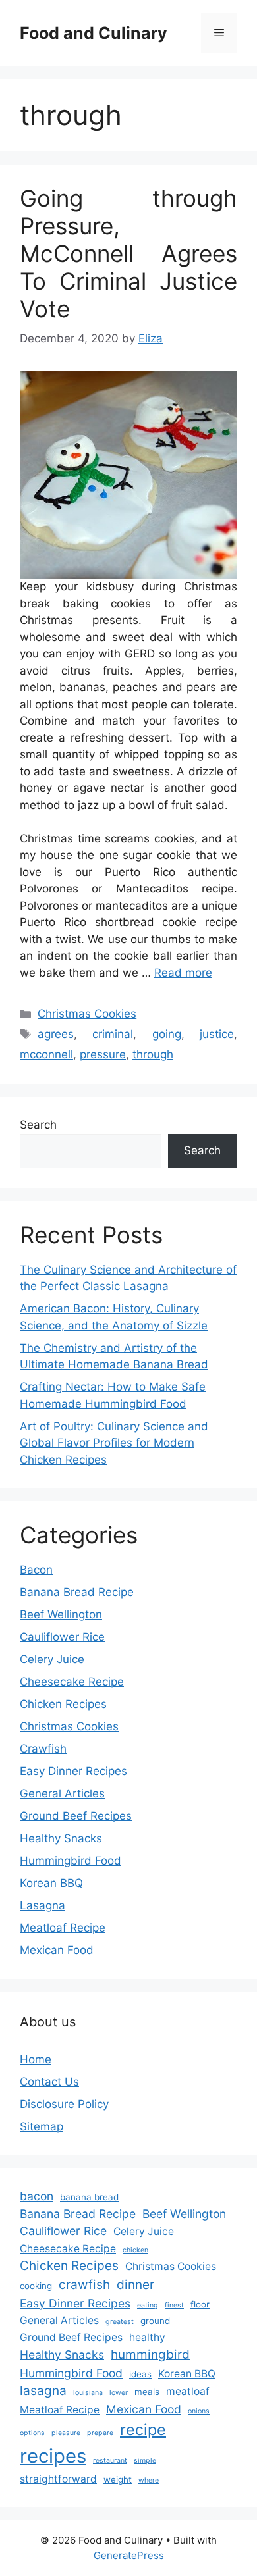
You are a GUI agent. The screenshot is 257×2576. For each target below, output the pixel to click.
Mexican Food (57, 1950)
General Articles (62, 1793)
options (32, 2433)
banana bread (89, 2197)
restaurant (110, 2460)
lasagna (43, 2391)
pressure (103, 1054)
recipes (53, 2456)
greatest (120, 2322)
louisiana (88, 2393)
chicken (135, 2250)
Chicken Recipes (63, 1704)
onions (199, 2411)
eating (148, 2305)
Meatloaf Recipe (63, 1928)
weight (118, 2479)
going (167, 1034)
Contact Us (49, 2082)
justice (217, 1034)
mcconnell (46, 1054)
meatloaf (188, 2391)
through (153, 1054)
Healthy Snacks (61, 1838)
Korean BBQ (51, 1883)
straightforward (58, 2479)
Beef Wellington (61, 1614)
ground (155, 2321)
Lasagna (43, 1905)
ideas (140, 2374)
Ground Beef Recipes (76, 1816)
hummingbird (150, 2355)
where (149, 2480)
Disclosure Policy (64, 2104)
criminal (113, 1034)
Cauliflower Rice (62, 1637)
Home (36, 2059)
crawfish (84, 2285)
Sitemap (42, 2126)
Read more (183, 973)
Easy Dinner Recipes (73, 1771)
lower (119, 2393)
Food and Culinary (94, 33)
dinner (135, 2285)
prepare (100, 2433)
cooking (36, 2286)
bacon (37, 2196)
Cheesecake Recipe (72, 1682)
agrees (56, 1034)
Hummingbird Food (71, 1861)
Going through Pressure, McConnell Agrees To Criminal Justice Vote (128, 253)
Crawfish (43, 1749)
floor (200, 2304)
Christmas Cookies (87, 1014)
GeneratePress (129, 2555)
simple (145, 2460)
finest (174, 2305)
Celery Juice (52, 1659)
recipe (143, 2430)
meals (147, 2392)
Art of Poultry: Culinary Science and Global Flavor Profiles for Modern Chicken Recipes (114, 1443)
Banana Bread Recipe (77, 1592)
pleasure (66, 2433)
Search (38, 1125)
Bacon (36, 1570)
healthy (147, 2337)
